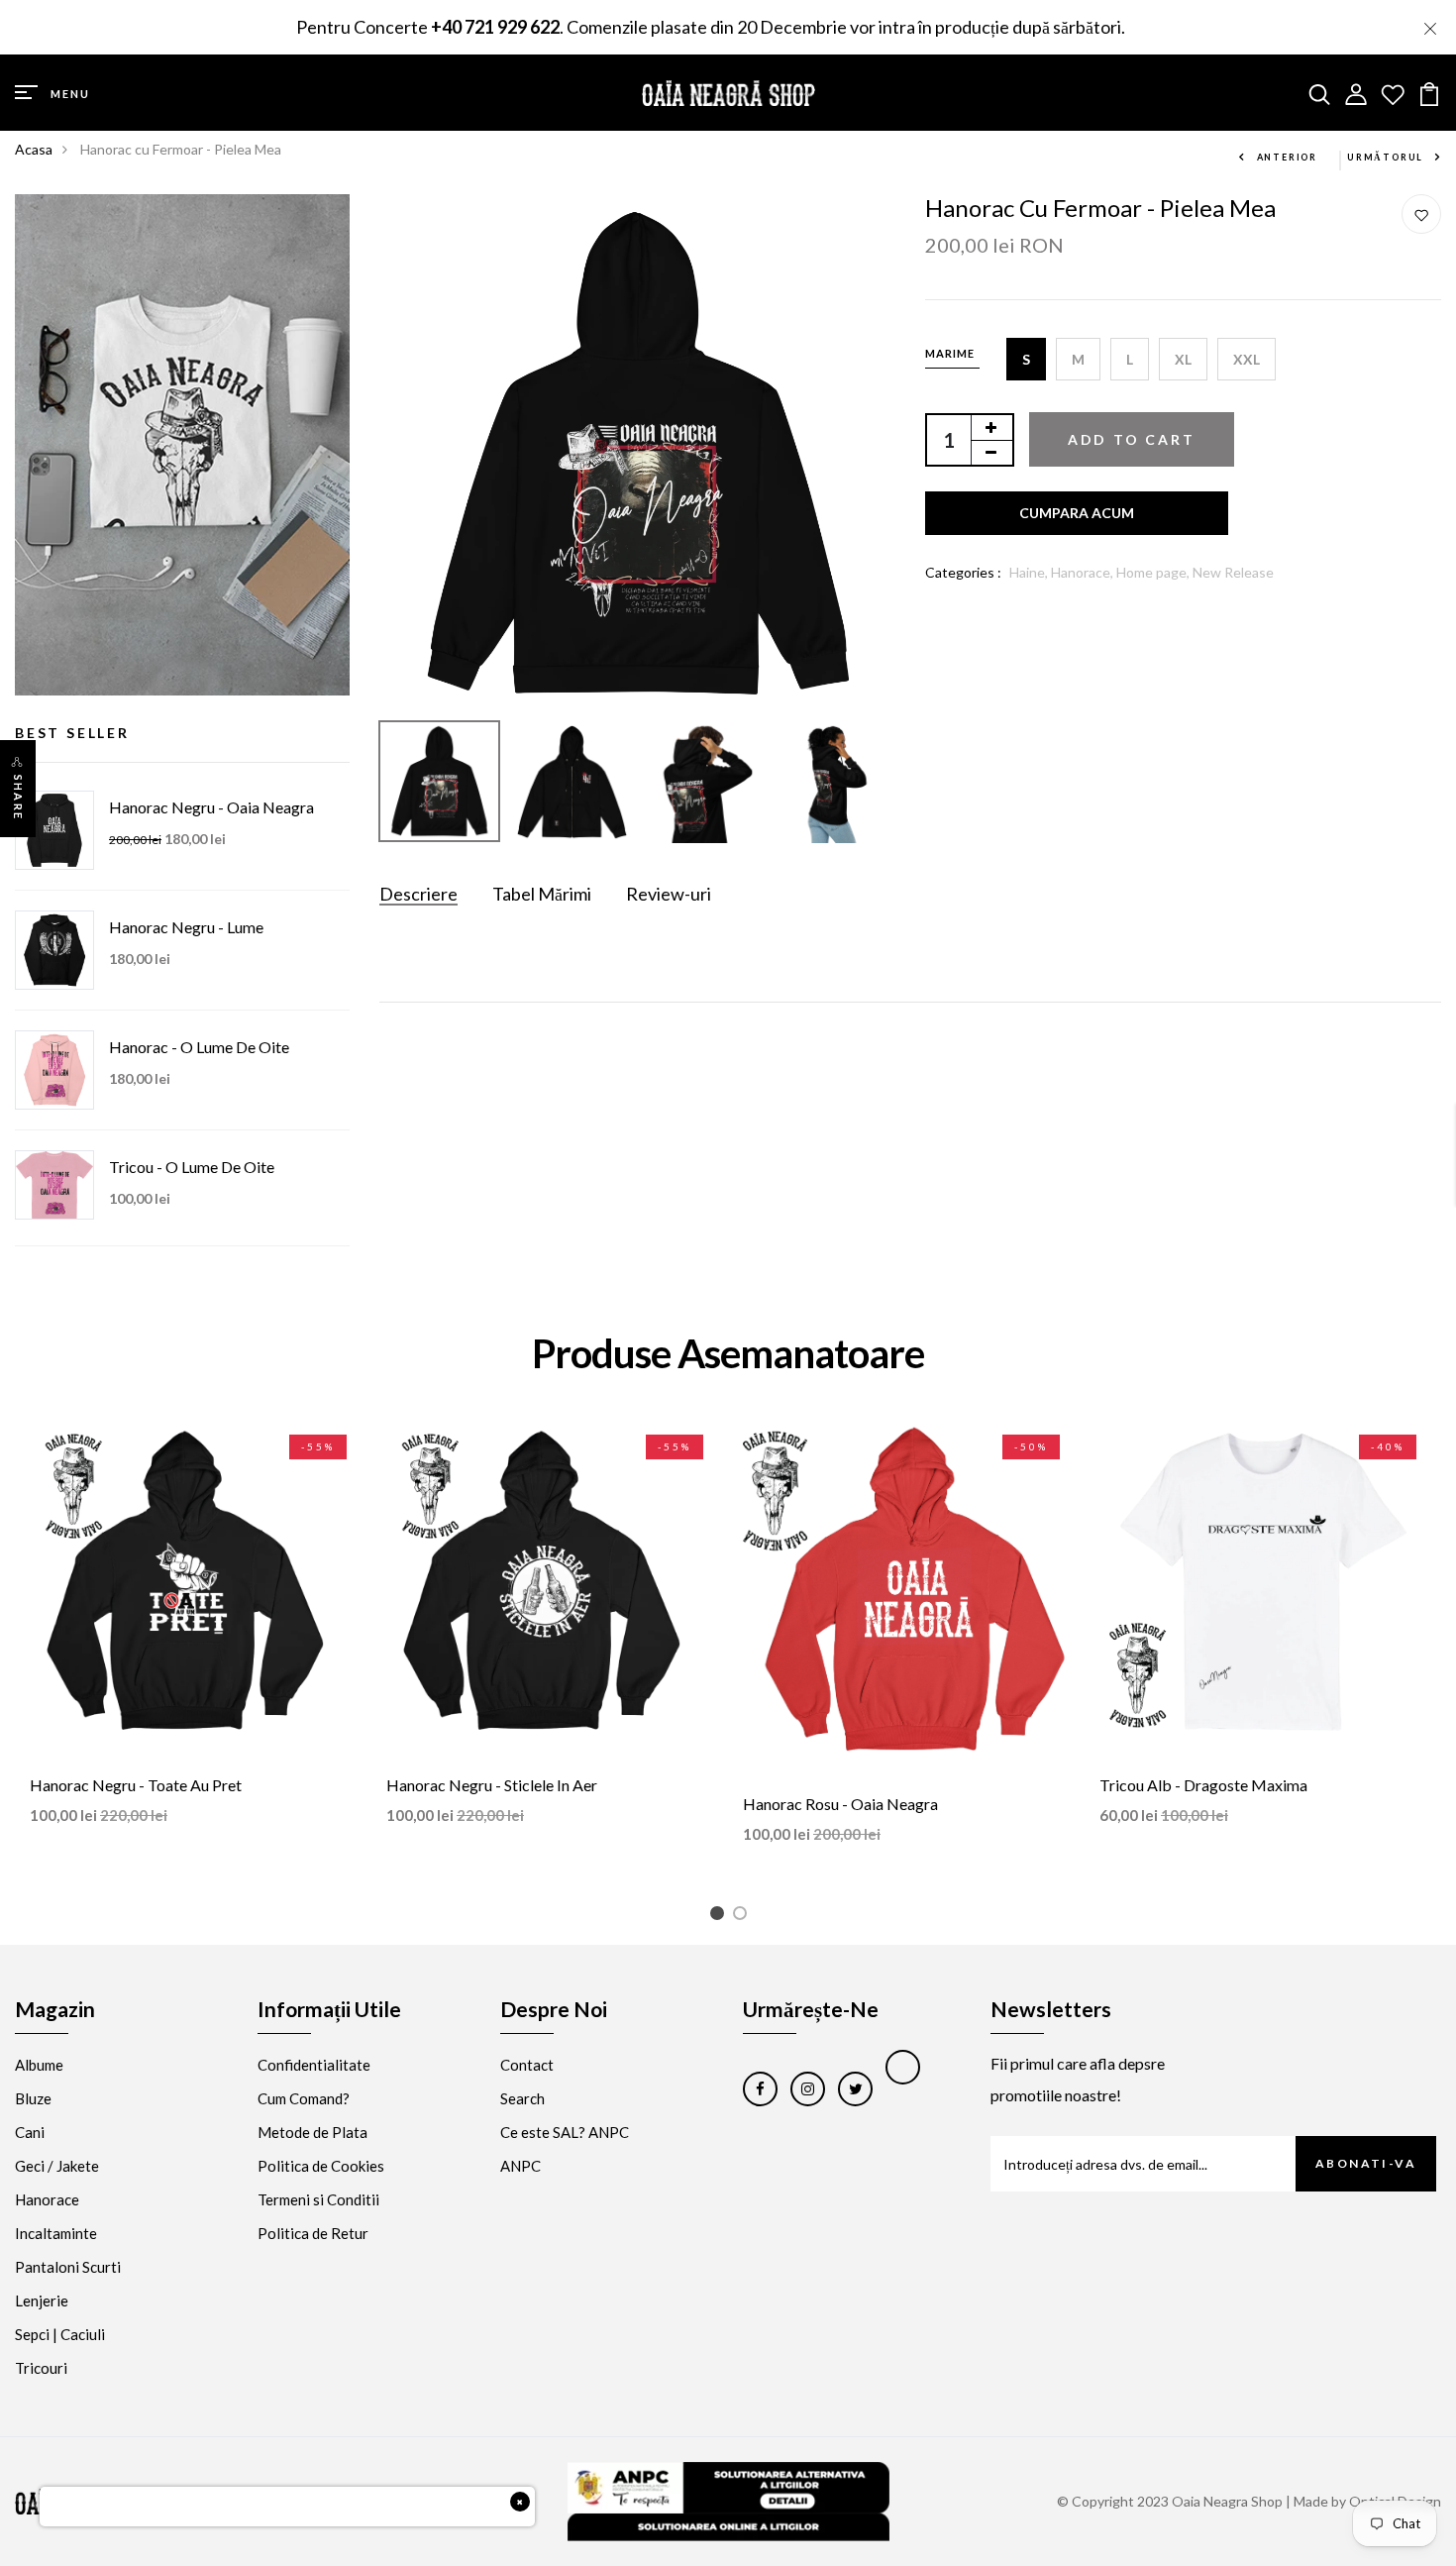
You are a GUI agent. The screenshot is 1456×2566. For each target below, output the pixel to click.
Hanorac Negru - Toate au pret (136, 1785)
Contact (527, 2065)
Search (522, 2098)
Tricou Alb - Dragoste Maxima (1203, 1785)
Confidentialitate (314, 2065)
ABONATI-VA (1366, 2163)
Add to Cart (1132, 439)
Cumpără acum (1077, 513)
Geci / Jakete (57, 2166)
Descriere (418, 894)
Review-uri (669, 894)
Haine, (1030, 572)
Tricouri (41, 2368)
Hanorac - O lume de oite (199, 1047)
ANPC (520, 2166)
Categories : (963, 572)
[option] (638, 453)
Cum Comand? (304, 2098)
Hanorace (47, 2199)
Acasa (34, 149)
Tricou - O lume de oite (192, 1167)
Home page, (1154, 572)
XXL (1247, 359)
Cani (30, 2132)
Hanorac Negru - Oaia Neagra (211, 807)
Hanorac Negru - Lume (186, 927)
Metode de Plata (312, 2132)
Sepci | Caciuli (60, 2334)
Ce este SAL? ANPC (565, 2132)
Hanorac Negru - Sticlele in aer (492, 1785)
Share (18, 798)
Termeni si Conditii (318, 2199)
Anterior (1287, 157)
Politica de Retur (313, 2233)
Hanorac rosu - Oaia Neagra (840, 1804)
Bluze (33, 2098)
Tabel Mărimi (542, 894)
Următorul (1385, 157)
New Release (1233, 572)
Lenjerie (42, 2300)
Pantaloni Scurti (68, 2267)
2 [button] (743, 1917)
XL (1183, 359)
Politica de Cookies (321, 2166)
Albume (39, 2065)
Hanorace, (1084, 572)
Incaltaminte (56, 2233)
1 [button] (721, 1917)
